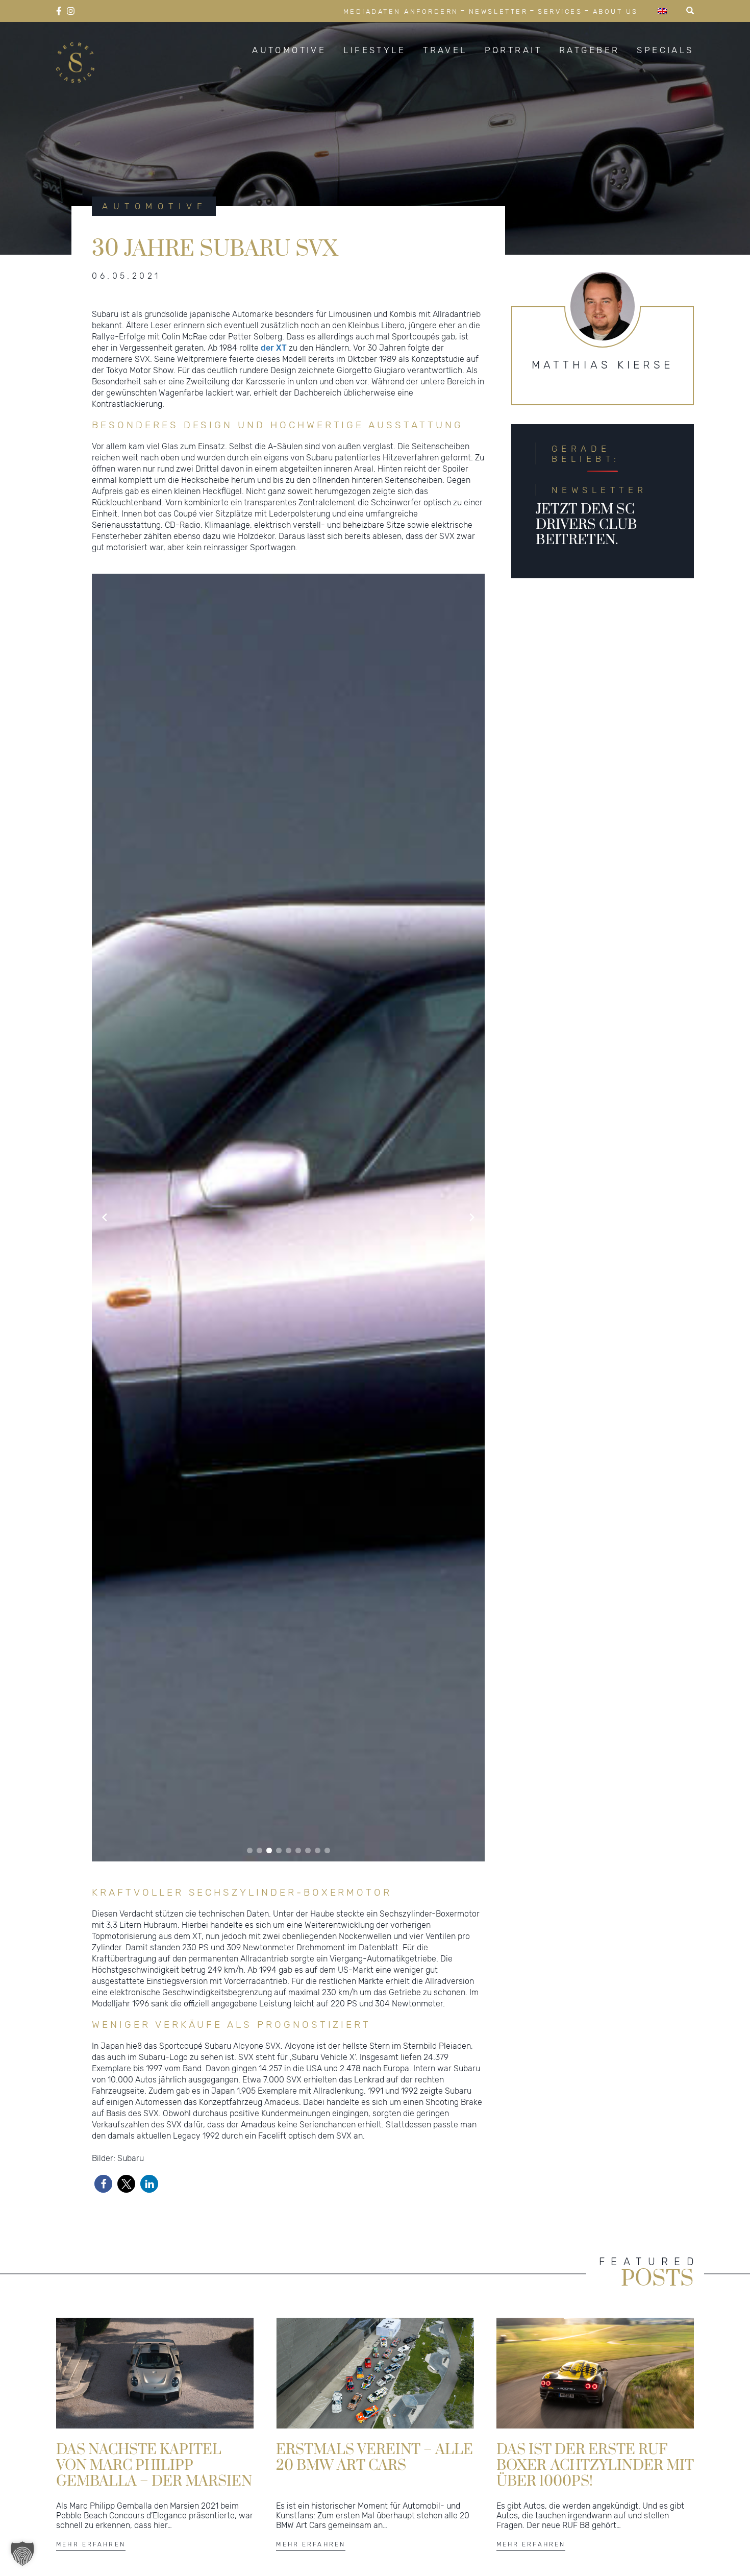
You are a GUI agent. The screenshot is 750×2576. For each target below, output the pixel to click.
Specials (665, 50)
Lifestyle (374, 50)
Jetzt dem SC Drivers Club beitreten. (586, 525)
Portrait (513, 50)
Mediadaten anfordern (401, 11)
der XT (274, 348)
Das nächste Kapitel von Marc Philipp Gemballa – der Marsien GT (154, 2465)
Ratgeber (589, 50)
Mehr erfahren (91, 2544)
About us (616, 11)
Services (560, 11)
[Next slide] (472, 1217)
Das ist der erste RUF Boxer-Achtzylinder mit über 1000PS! (595, 2465)
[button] (250, 1850)
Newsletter (498, 11)
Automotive (289, 50)
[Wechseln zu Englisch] (662, 11)
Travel (445, 50)
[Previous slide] (105, 1217)
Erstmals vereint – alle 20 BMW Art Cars (374, 2458)
